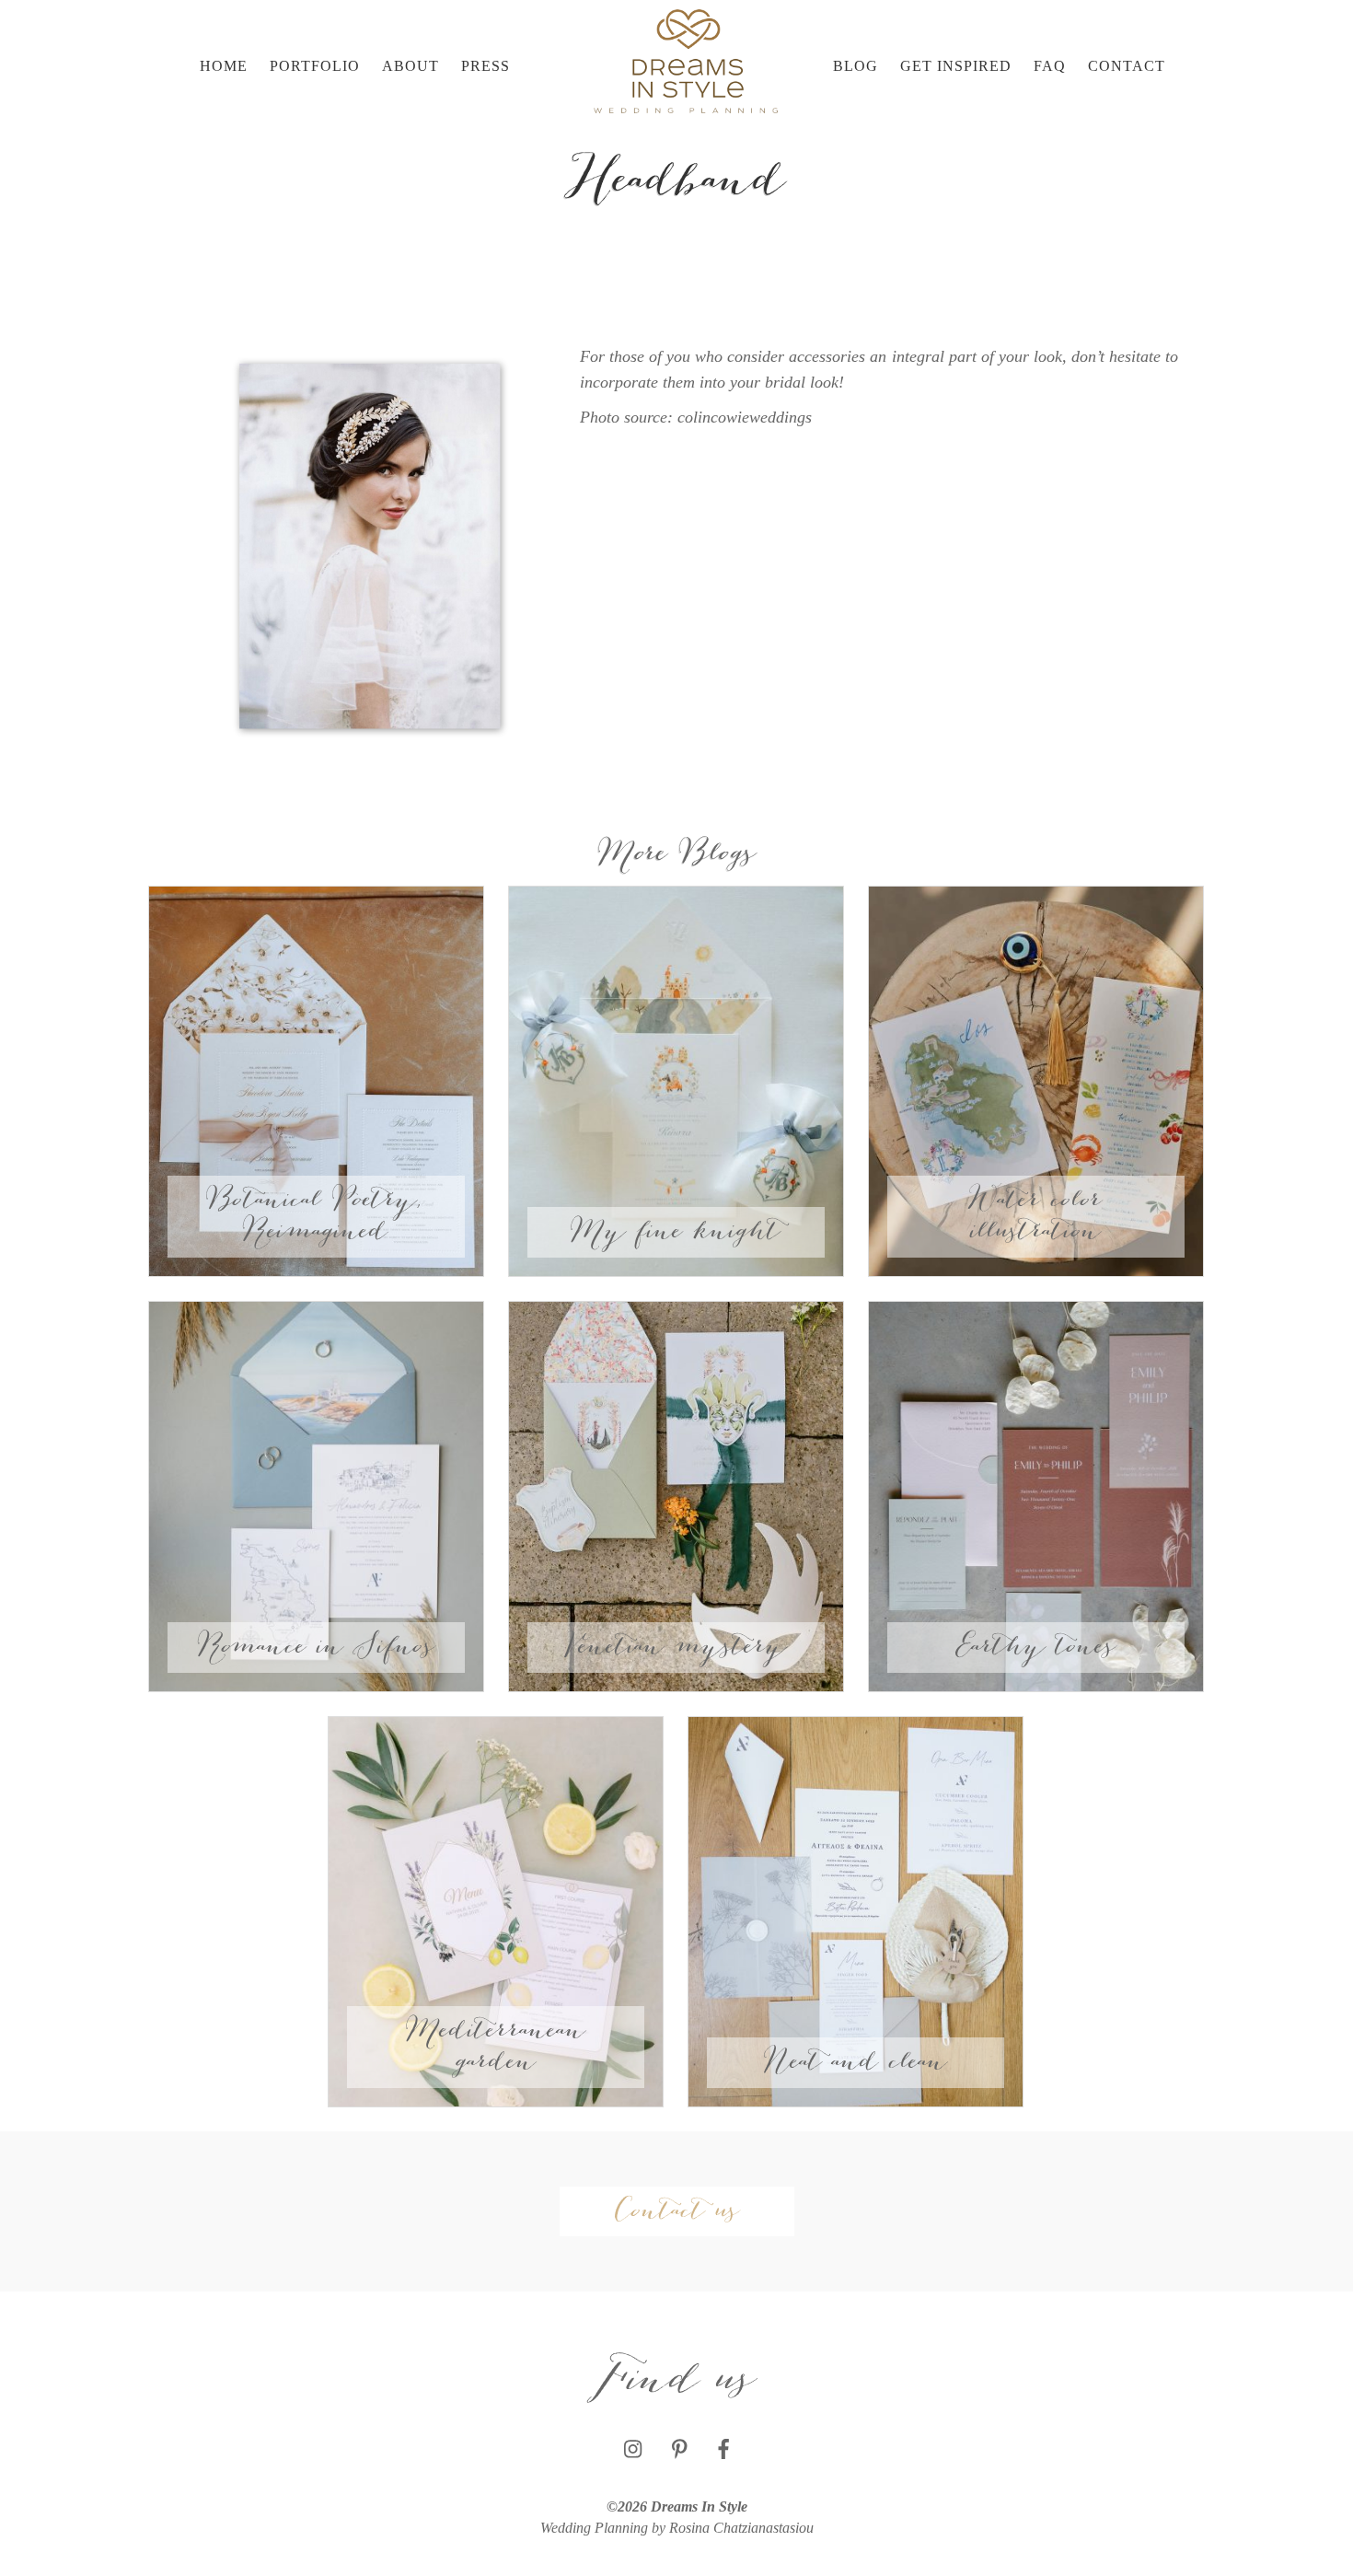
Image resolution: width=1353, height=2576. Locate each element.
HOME (224, 66)
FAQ (1050, 66)
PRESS (486, 66)
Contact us (677, 2211)
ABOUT (411, 66)
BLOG (856, 66)
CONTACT (1127, 66)
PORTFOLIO (315, 66)
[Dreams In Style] (686, 60)
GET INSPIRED (956, 66)
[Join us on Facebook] (723, 2450)
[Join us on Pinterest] (680, 2450)
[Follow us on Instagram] (633, 2450)
